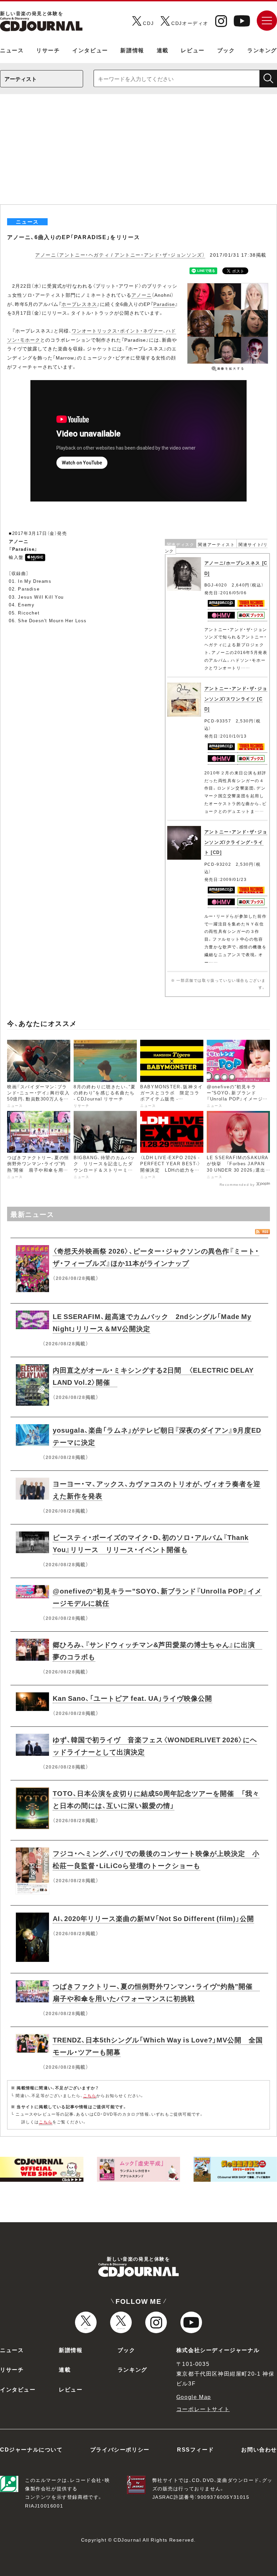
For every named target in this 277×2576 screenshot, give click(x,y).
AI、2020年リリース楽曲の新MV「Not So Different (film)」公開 (153, 1918)
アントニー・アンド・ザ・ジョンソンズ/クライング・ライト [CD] (236, 842)
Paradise (164, 304)
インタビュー (90, 50)
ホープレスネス (79, 304)
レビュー (193, 50)
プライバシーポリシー (120, 2449)
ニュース (12, 50)
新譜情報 (132, 50)
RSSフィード (195, 2449)
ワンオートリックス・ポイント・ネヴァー (117, 331)
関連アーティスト (216, 544)
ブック (226, 50)
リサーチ (48, 50)
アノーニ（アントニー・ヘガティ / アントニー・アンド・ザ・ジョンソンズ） (120, 255)
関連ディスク (181, 544)
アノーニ (142, 295)
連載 (163, 50)
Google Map (194, 2397)
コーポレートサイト (203, 2409)
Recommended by (237, 1184)
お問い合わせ (259, 2449)
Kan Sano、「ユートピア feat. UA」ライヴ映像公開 (132, 1698)
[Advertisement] (138, 154)
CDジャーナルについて (31, 2449)
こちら (90, 2095)
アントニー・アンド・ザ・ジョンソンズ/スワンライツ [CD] (236, 698)
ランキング (262, 50)
